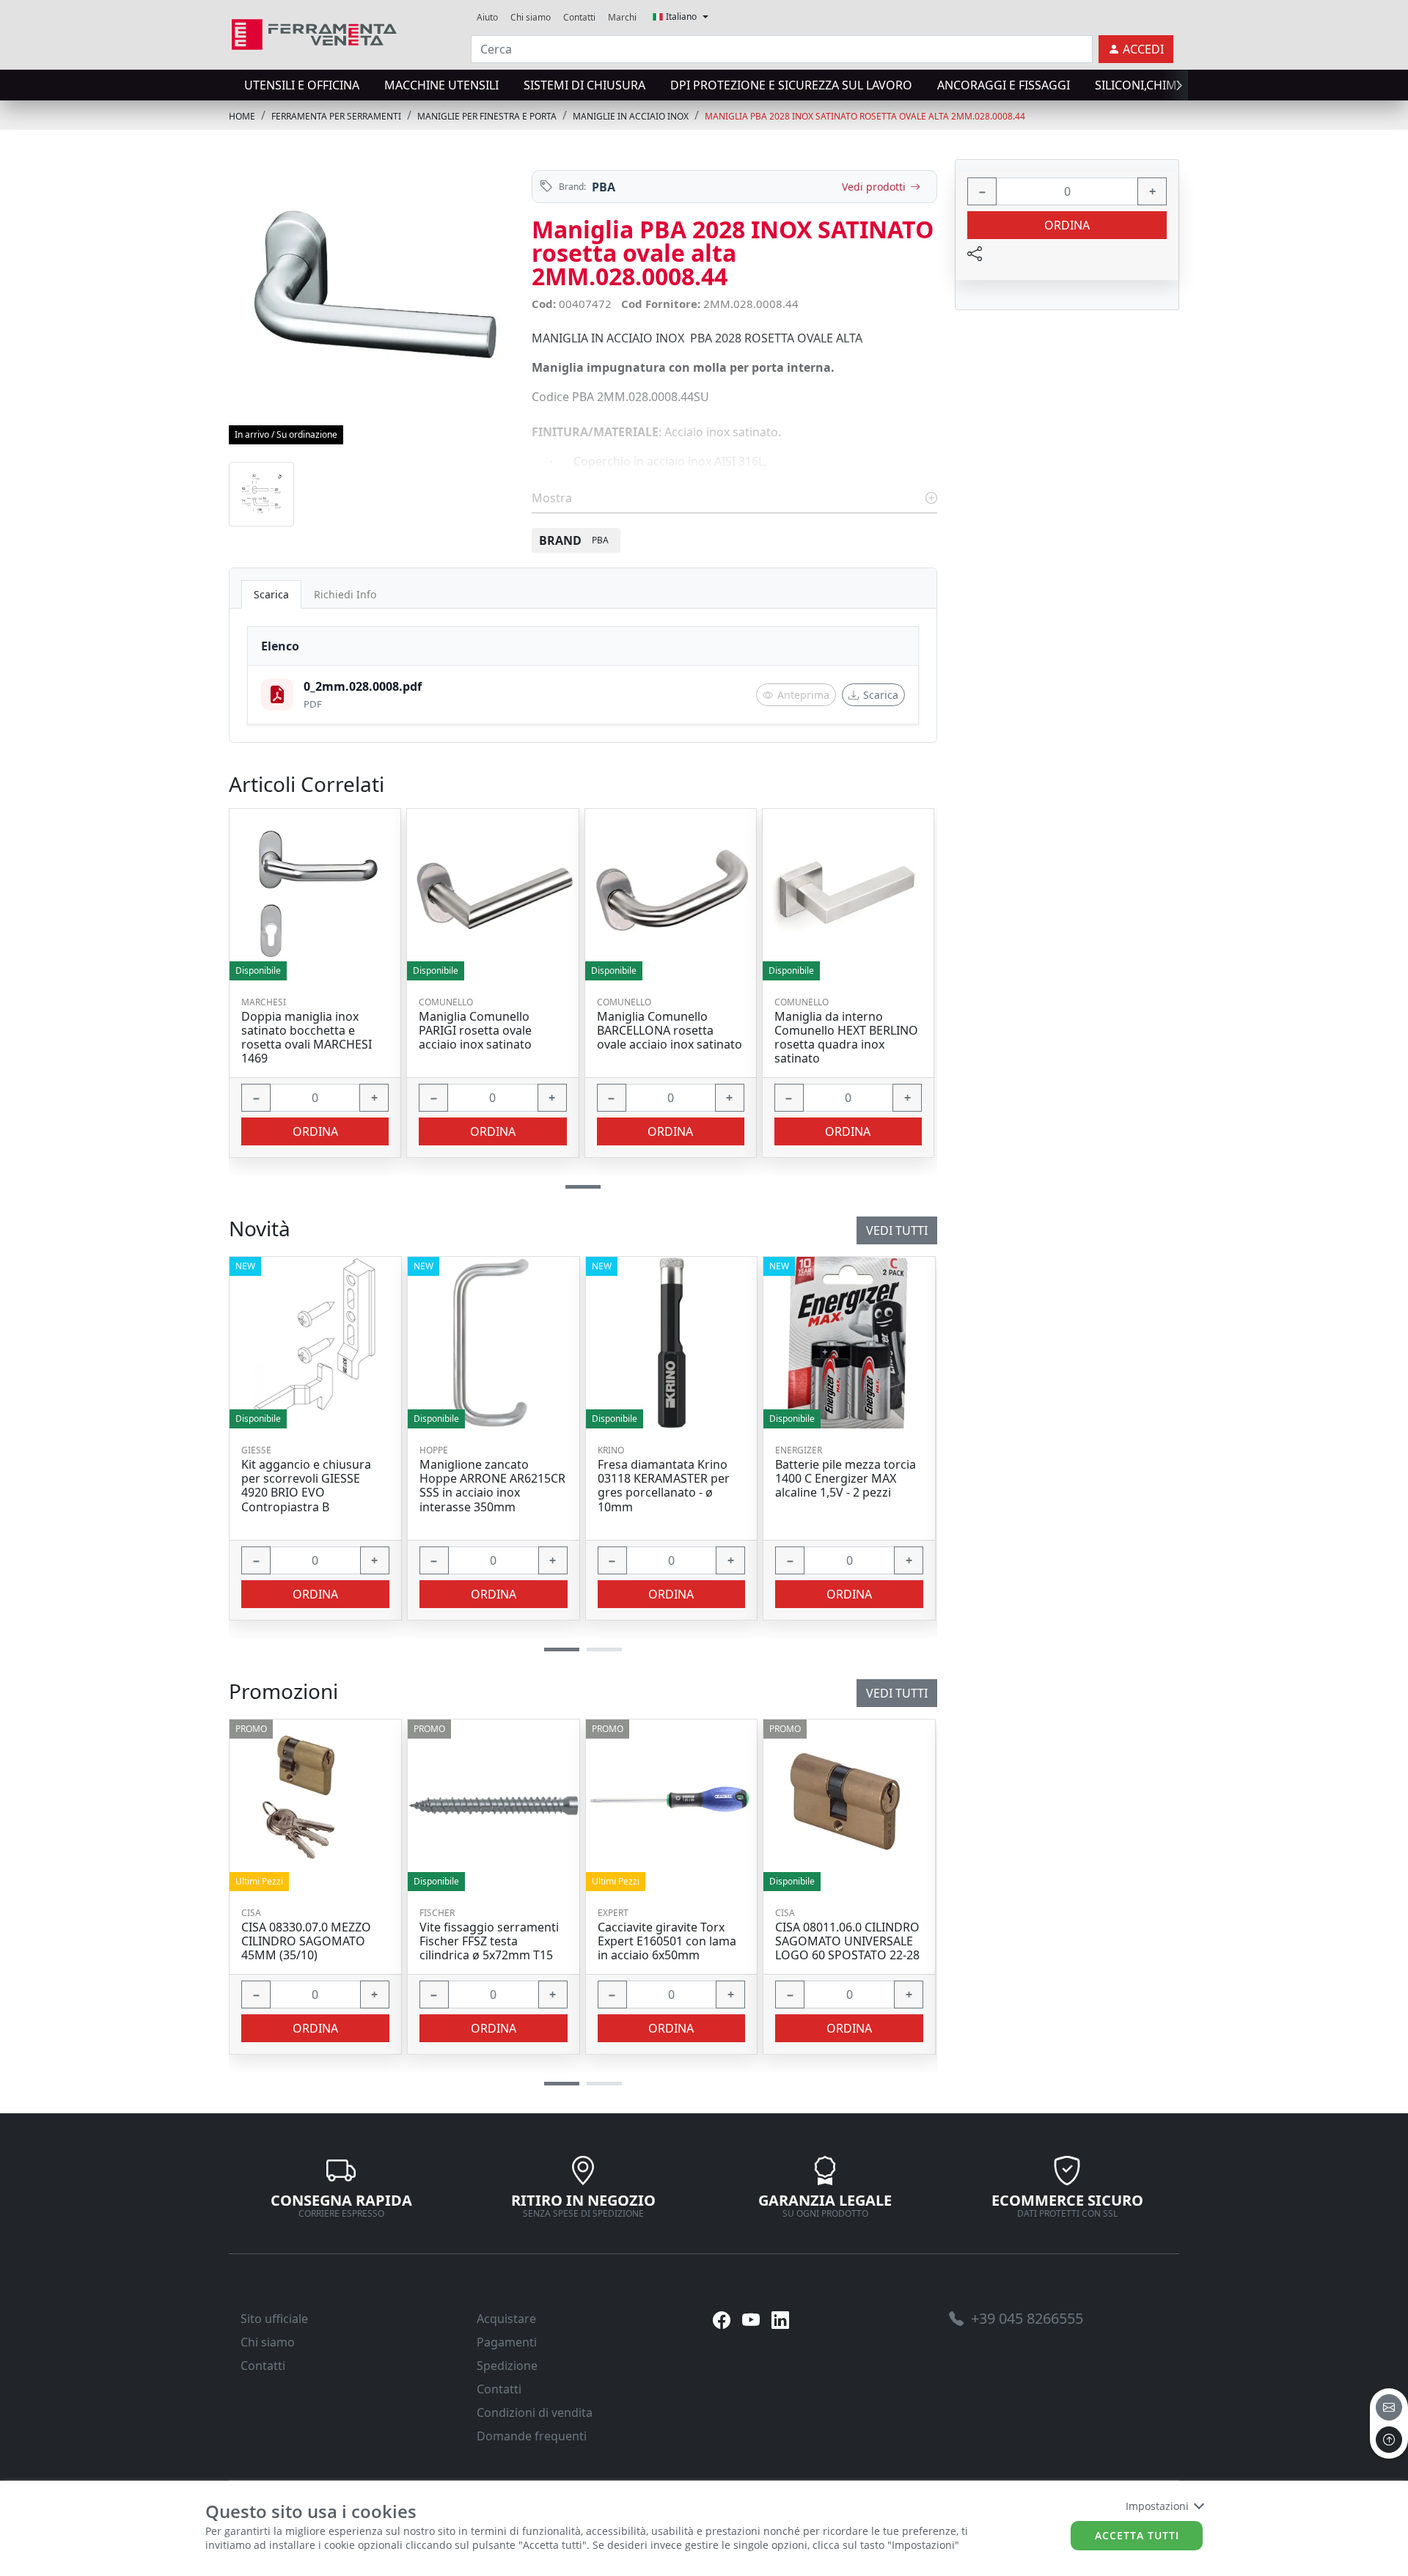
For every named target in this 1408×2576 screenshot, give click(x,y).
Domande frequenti (532, 2436)
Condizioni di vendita (535, 2412)
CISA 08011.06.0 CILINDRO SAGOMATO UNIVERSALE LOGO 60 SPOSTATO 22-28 (847, 1942)
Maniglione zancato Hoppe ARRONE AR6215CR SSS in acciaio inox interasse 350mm (492, 1486)
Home (242, 116)
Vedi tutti (897, 1693)
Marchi (622, 17)
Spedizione (507, 2366)
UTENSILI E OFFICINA (302, 85)
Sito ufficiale (274, 2319)
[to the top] (1389, 2440)
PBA (604, 187)
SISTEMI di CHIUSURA (584, 85)
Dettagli (310, 1805)
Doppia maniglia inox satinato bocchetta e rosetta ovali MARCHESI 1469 (307, 1038)
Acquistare (506, 2319)
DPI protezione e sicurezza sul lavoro (791, 85)
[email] (1389, 2407)
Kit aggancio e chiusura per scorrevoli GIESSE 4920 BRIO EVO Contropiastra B (306, 1486)
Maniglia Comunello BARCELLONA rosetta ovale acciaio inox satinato (670, 1031)
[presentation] (233, 85)
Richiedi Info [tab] (345, 594)
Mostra (553, 498)
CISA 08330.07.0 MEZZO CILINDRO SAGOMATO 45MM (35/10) (306, 1942)
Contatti (579, 17)
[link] (314, 33)
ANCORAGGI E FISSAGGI (1004, 85)
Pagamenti (507, 2342)
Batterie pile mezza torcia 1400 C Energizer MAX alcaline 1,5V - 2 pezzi (846, 1479)
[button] (562, 2084)
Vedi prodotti (874, 187)
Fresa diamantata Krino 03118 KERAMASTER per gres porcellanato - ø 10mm (664, 1486)
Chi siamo (531, 17)
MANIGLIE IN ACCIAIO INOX (631, 116)
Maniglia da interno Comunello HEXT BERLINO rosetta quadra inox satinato (846, 1038)
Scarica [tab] (271, 594)
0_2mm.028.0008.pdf (363, 686)
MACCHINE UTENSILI (441, 85)
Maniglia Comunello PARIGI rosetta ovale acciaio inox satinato (475, 1031)
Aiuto (487, 17)
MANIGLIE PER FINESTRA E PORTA (487, 116)
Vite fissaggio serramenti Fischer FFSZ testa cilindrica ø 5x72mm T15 (489, 1942)
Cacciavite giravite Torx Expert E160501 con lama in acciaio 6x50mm (667, 1942)
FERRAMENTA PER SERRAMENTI (336, 116)
